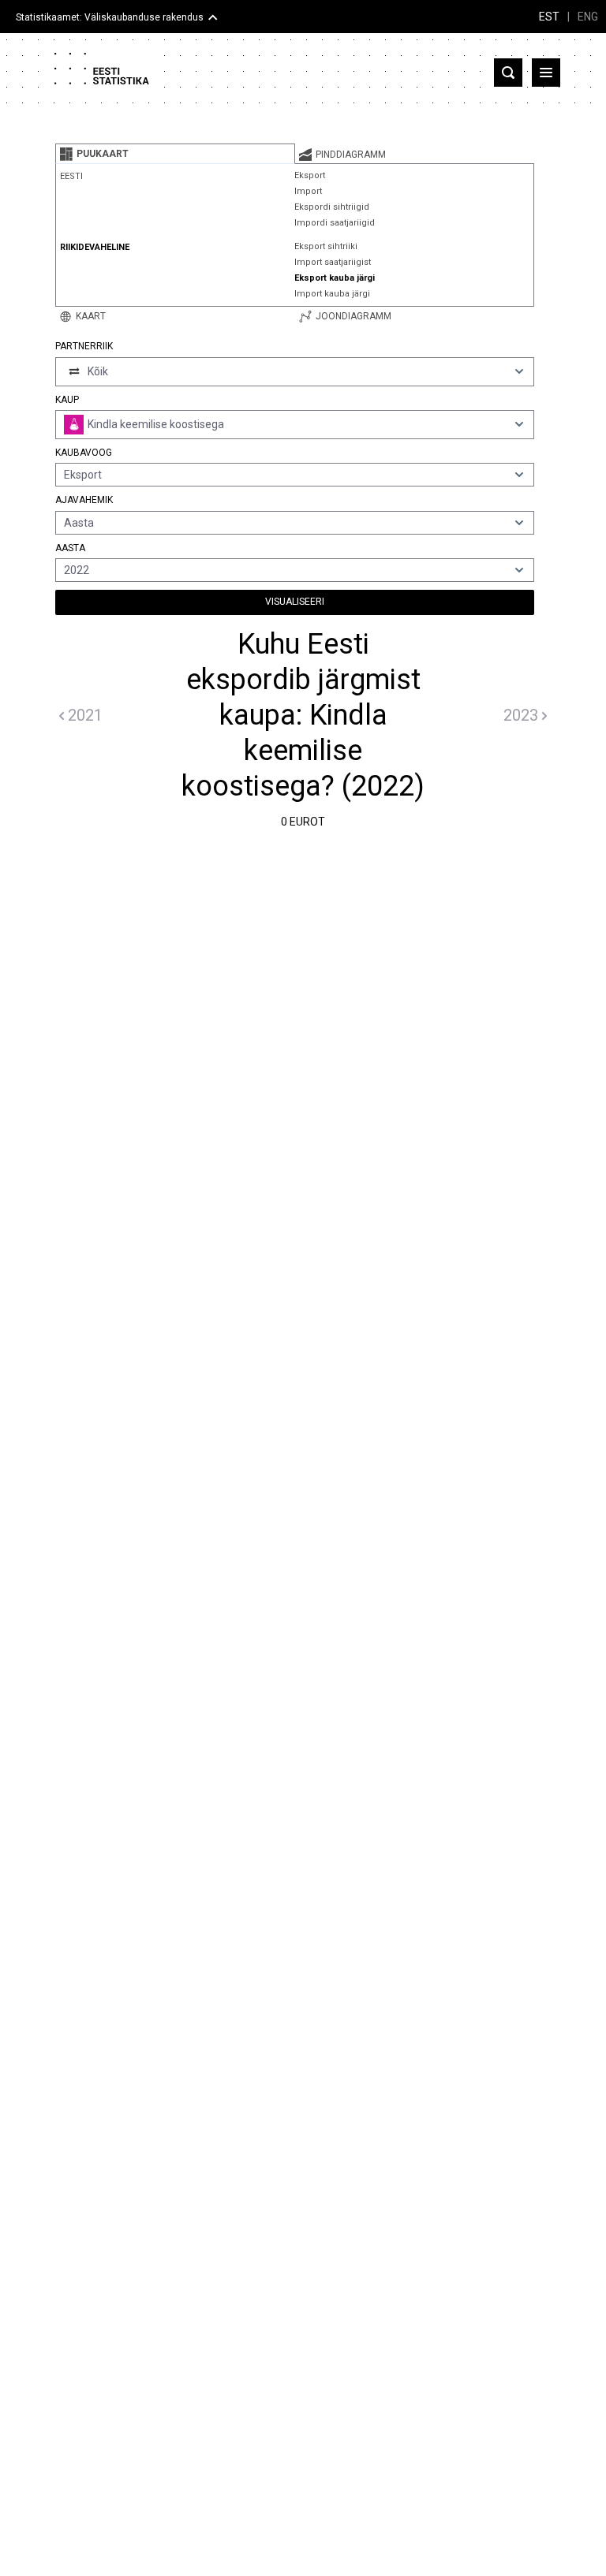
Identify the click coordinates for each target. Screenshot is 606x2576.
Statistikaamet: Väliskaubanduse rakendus (110, 17)
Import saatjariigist (333, 262)
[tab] (175, 154)
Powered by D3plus (303, 1851)
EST (549, 17)
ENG (588, 17)
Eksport (310, 175)
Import (308, 191)
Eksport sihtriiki (326, 246)
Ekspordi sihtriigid (332, 207)
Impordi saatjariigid (335, 223)
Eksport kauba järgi (335, 278)
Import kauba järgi (332, 294)
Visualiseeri (295, 602)
